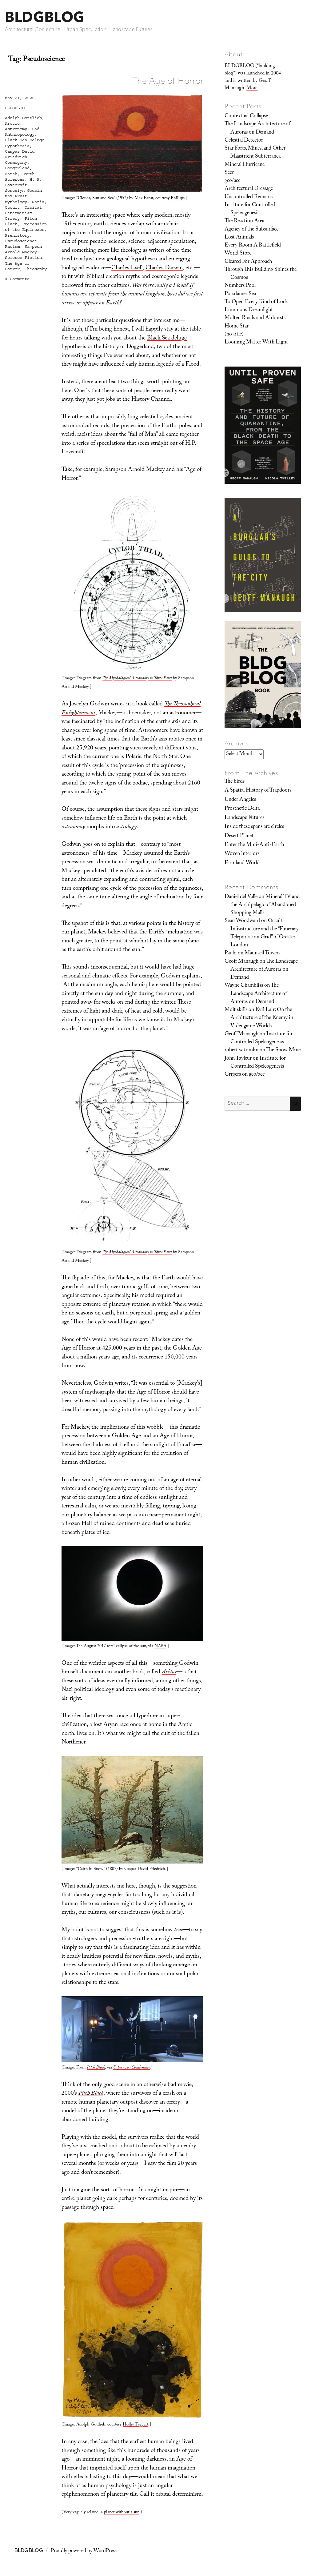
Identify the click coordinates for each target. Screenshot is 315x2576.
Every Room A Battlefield (253, 246)
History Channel (151, 400)
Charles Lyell (127, 268)
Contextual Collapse (246, 116)
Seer (229, 173)
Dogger (135, 347)
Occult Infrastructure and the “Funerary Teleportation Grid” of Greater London (265, 933)
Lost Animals (239, 238)
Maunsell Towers (262, 953)
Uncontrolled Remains (249, 197)
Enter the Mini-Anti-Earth (254, 845)
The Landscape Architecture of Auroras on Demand (257, 128)
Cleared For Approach (248, 262)
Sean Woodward (242, 921)
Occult (12, 207)
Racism (12, 247)
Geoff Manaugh (241, 962)
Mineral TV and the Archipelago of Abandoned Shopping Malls (265, 905)
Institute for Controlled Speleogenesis (250, 209)
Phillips (178, 199)
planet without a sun (122, 2513)
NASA (160, 1647)
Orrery (12, 219)
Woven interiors (242, 854)
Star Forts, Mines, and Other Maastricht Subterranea (255, 153)
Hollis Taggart (136, 2425)
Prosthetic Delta (242, 809)
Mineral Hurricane (245, 165)
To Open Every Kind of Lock (256, 302)
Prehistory (17, 235)
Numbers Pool (240, 286)
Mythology (16, 202)
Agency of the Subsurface (251, 230)
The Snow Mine (283, 1050)
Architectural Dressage (249, 189)
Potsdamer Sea (240, 294)
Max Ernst (16, 196)
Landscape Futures (244, 818)
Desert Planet (239, 836)
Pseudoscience (21, 241)
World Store (238, 254)
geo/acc (232, 181)
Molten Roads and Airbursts (255, 318)
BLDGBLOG (45, 17)
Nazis (38, 202)
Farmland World (242, 863)
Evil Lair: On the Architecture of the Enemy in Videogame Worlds (262, 1018)
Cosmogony (16, 163)
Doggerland (17, 168)
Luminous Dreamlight (249, 310)
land (149, 347)
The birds (235, 782)
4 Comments (17, 279)
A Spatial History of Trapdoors (258, 791)
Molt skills (236, 1010)
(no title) (234, 335)
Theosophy (36, 269)
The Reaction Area (244, 221)
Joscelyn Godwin (23, 191)
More (252, 88)
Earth (11, 174)
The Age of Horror (168, 81)
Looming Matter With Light (256, 343)
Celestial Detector (244, 141)
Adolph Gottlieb (23, 118)
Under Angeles (240, 800)
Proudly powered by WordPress (84, 2551)
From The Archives (251, 773)
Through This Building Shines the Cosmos (261, 274)
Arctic (12, 123)
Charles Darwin (164, 268)
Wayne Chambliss (244, 986)
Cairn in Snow (91, 1869)
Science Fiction (23, 258)
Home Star (237, 327)
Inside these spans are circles (254, 827)
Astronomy (16, 129)
